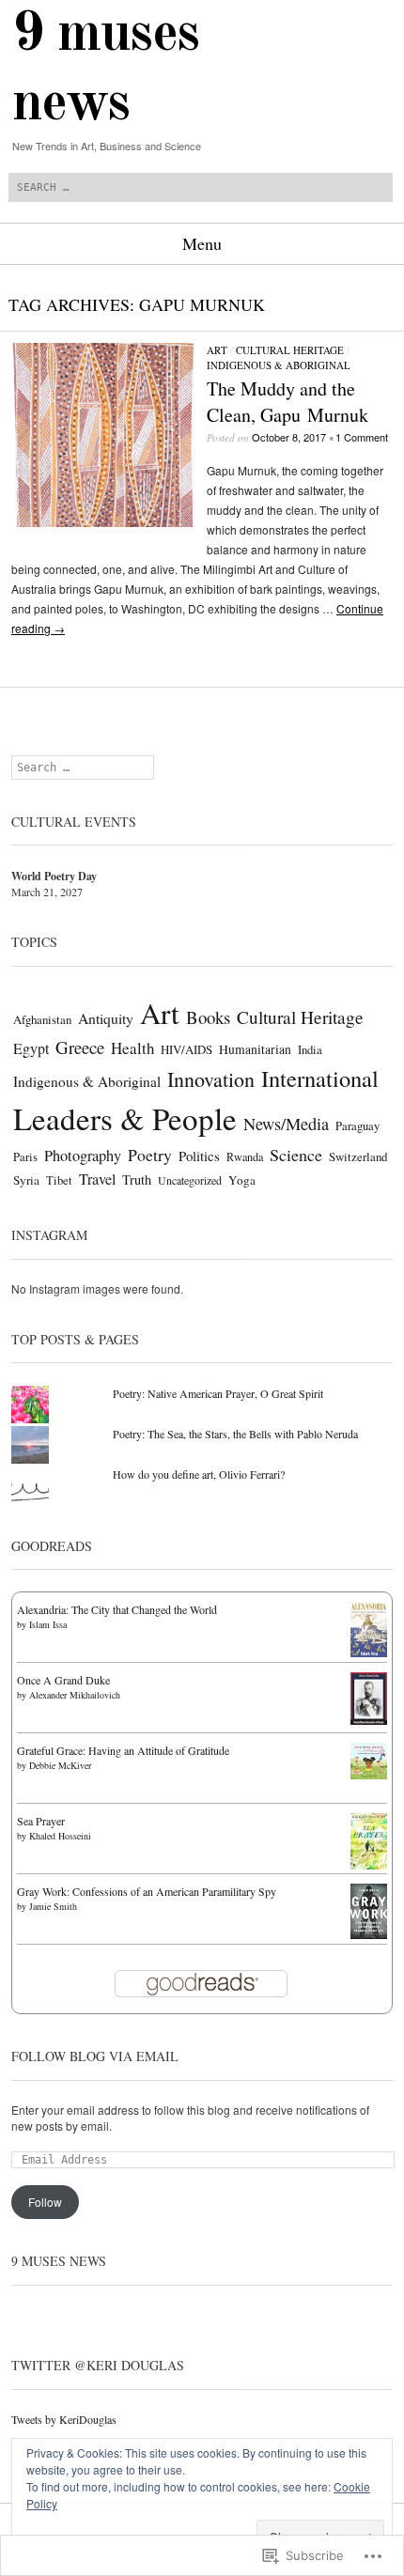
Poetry (150, 1155)
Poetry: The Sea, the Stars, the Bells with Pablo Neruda (235, 1434)
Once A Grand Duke (63, 1680)
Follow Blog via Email (95, 2056)
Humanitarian (255, 1049)
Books (208, 1017)
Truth (137, 1179)
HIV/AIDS (186, 1049)
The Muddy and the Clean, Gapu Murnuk (287, 402)
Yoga (242, 1180)
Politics (199, 1156)
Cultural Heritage (290, 350)
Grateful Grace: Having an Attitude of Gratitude (123, 1750)
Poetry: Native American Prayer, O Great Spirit (218, 1393)
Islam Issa (48, 1624)
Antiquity (106, 1018)
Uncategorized (190, 1180)
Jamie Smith (53, 1906)
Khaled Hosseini (60, 1836)
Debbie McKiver (60, 1765)
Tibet (59, 1180)
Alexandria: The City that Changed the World (117, 1609)
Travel (97, 1179)
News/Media (286, 1124)
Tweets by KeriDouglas (64, 2419)
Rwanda (245, 1156)
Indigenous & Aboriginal (279, 365)
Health (132, 1048)
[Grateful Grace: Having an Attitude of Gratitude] (369, 1775)
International (320, 1078)
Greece (80, 1047)
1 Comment (362, 437)
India (310, 1050)
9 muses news (59, 2261)
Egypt (31, 1048)
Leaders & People (125, 1118)
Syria (26, 1180)
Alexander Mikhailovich (75, 1695)
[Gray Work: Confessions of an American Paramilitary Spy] (369, 1934)
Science (296, 1155)
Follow (45, 2202)
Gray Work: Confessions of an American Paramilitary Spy (147, 1891)
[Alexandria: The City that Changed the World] (369, 1653)
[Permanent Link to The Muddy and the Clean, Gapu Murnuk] (103, 522)
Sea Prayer (41, 1821)
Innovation (211, 1079)
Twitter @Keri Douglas (98, 2365)
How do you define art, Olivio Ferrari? (199, 1474)
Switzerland (358, 1156)
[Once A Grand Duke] (369, 1720)
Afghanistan (42, 1019)
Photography (83, 1156)
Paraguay (357, 1126)
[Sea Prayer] (369, 1866)
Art (217, 350)
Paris (25, 1157)
